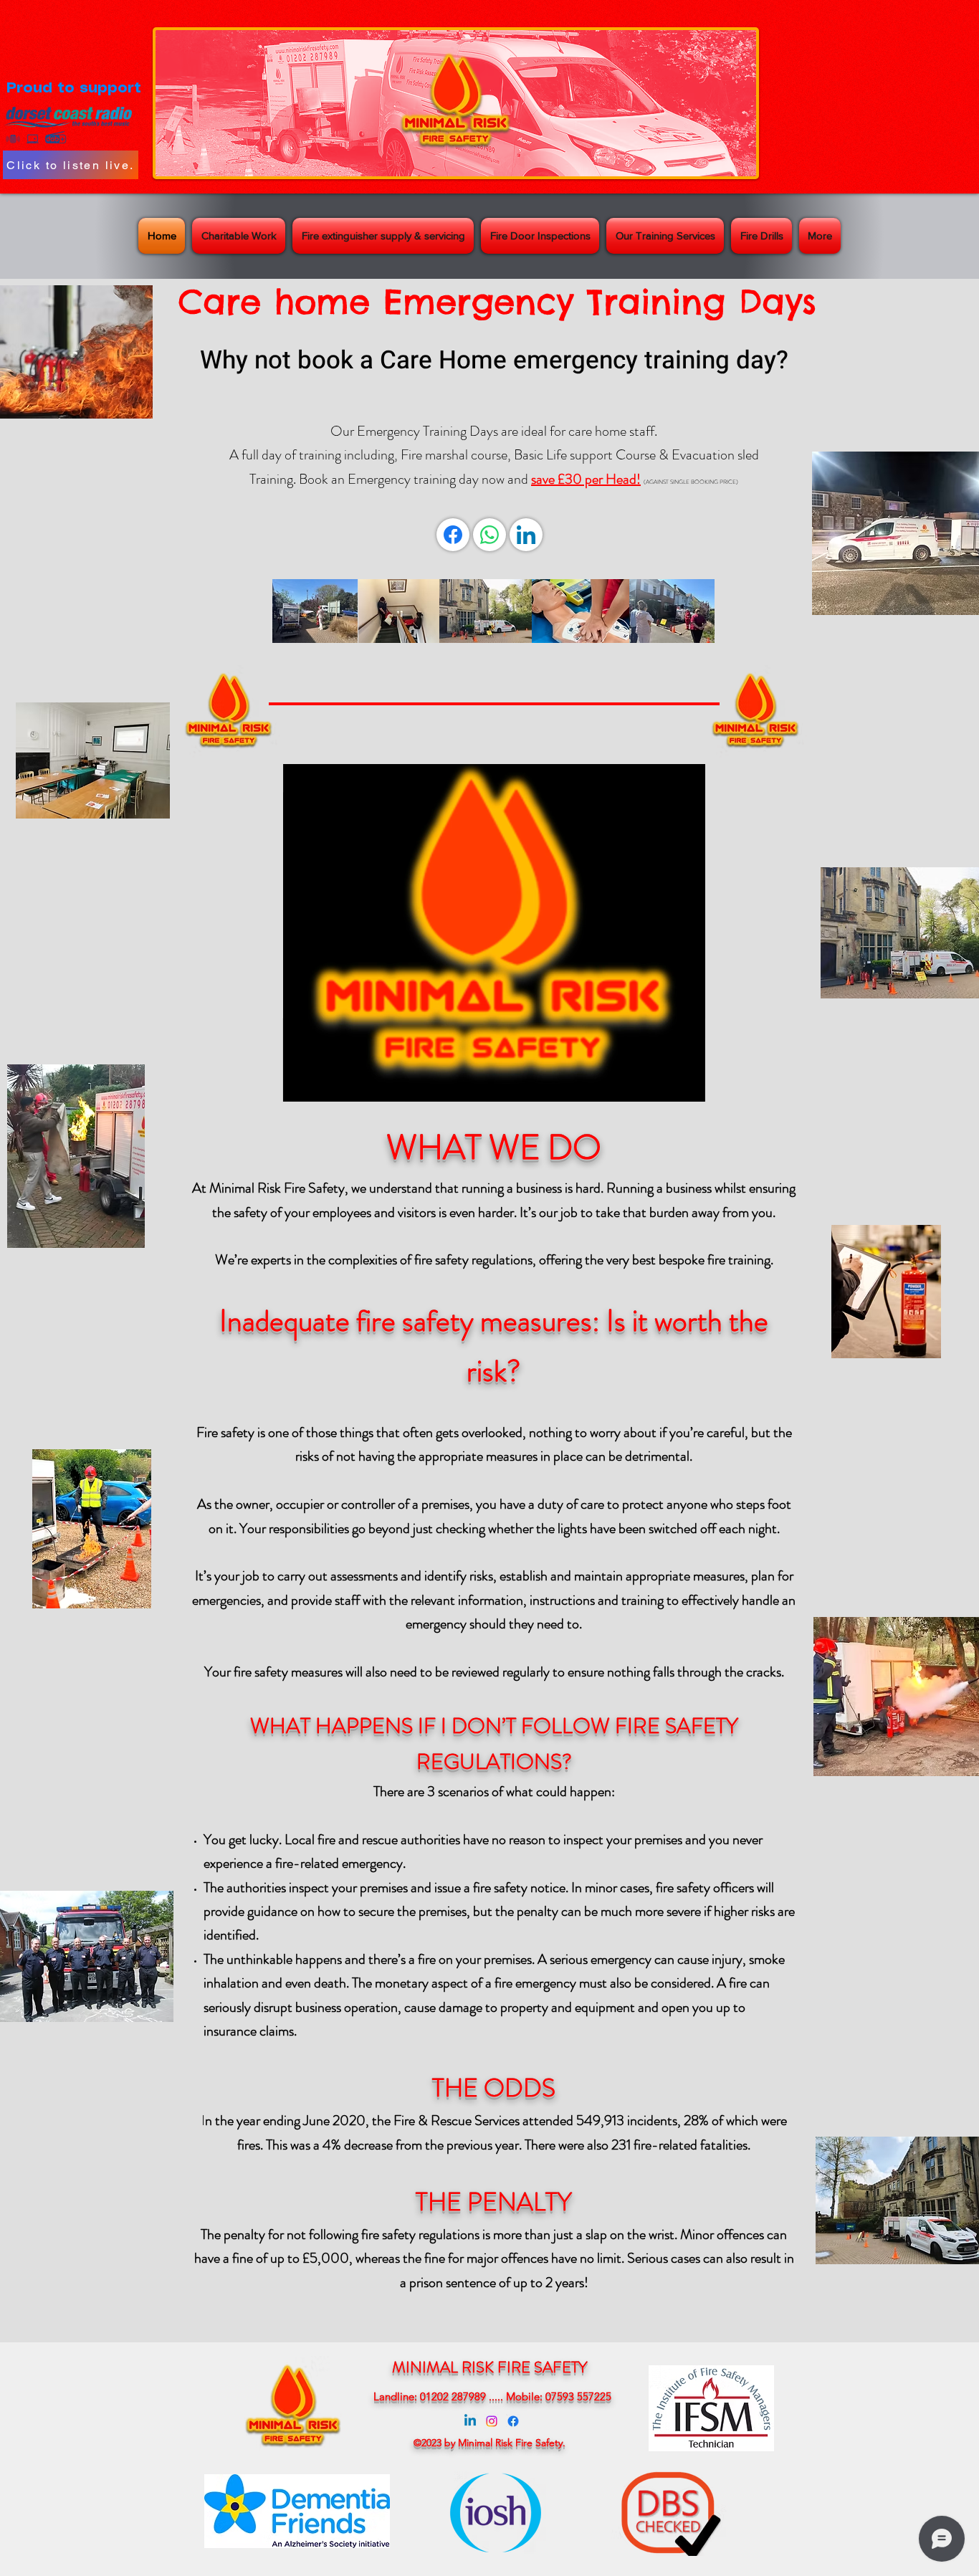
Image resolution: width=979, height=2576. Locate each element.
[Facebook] (453, 535)
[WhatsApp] (489, 535)
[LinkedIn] (526, 535)
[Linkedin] (470, 2421)
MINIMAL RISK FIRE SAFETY (489, 2367)
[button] (687, 1086)
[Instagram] (492, 2421)
